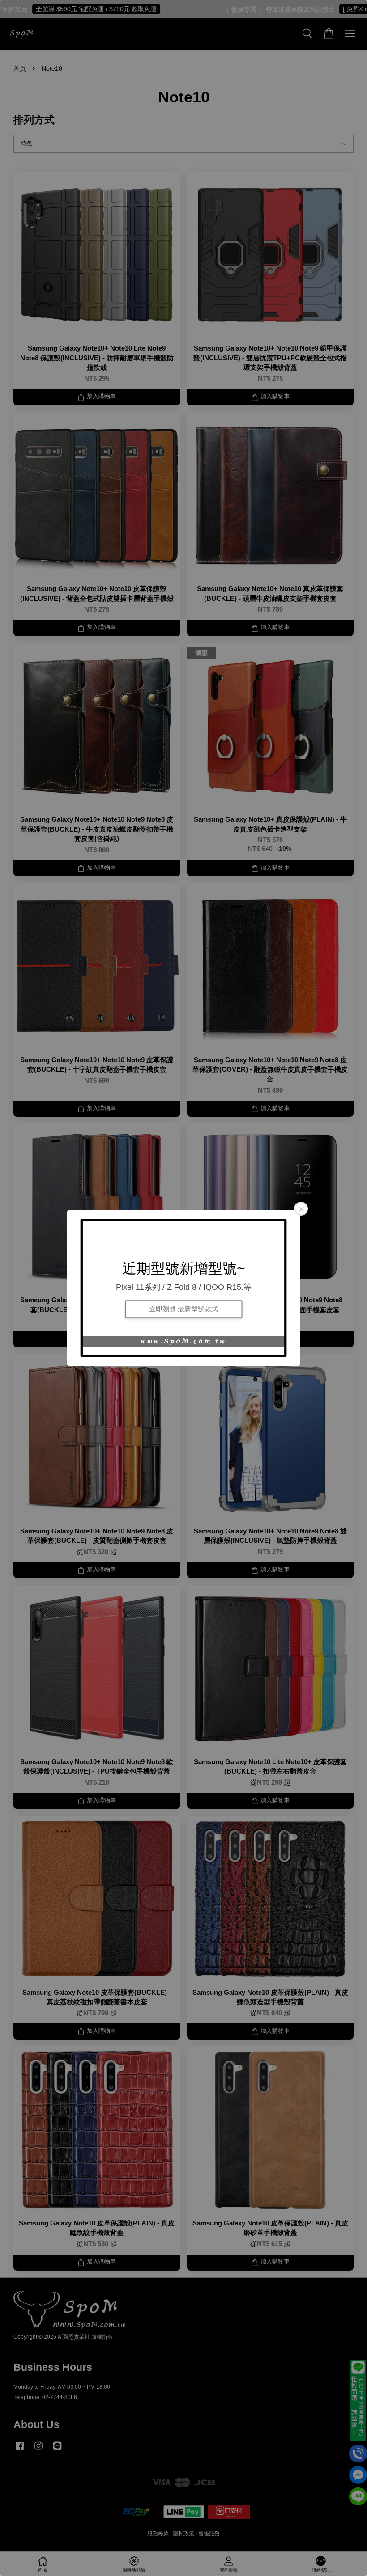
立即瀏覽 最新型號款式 (183, 1309)
